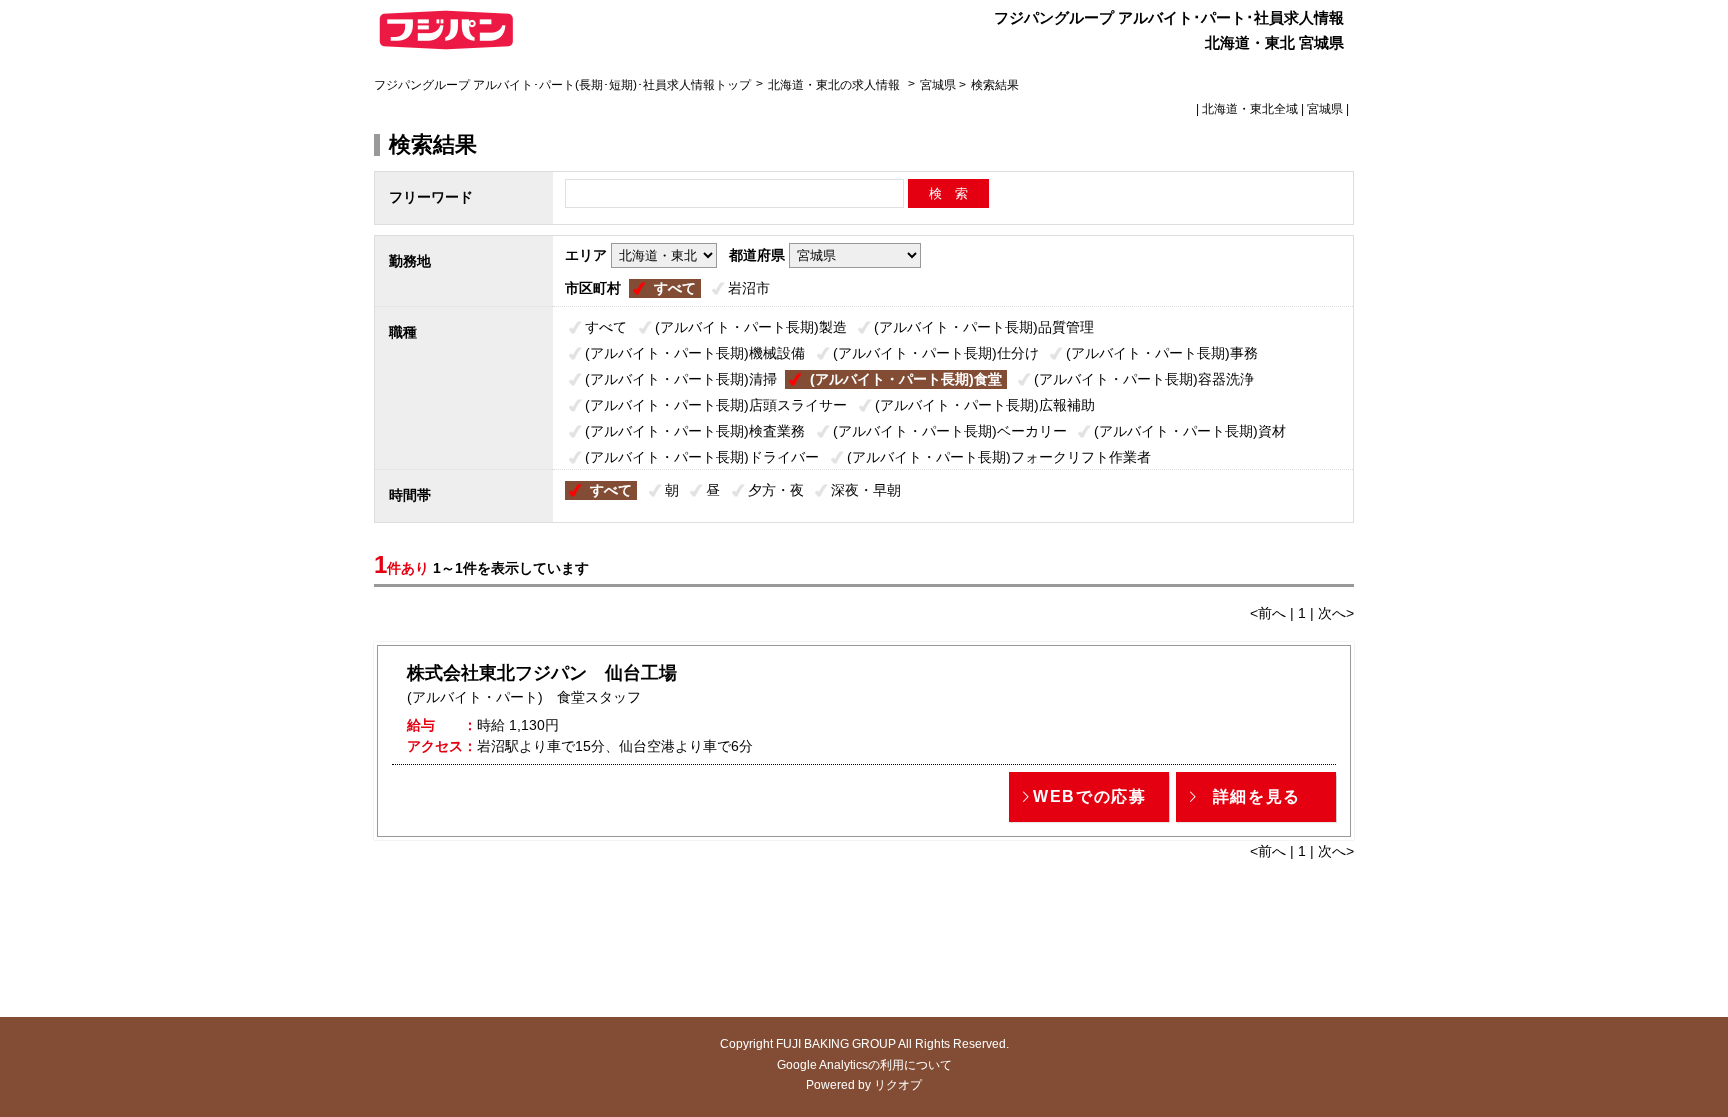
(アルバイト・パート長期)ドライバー (702, 457)
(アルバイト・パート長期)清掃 (681, 379)
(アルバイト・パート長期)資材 (1190, 431)
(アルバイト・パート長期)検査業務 (695, 431)
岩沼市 (749, 288)
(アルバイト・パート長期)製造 (751, 327)
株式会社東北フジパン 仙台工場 (542, 673)
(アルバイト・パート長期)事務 (1162, 353)
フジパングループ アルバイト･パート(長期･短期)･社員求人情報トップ (562, 85)
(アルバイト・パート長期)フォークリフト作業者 (999, 457)
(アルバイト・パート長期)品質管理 (984, 327)
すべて (675, 288)
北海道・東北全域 (1250, 109)
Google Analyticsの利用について (864, 1065)
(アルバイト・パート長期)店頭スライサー (716, 405)
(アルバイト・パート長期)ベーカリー (950, 431)
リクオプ (898, 1085)
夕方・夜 (776, 490)
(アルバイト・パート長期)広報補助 (985, 405)
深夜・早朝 (866, 490)
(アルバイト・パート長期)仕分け (936, 353)
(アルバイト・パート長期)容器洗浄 (1144, 379)
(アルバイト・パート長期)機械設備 (695, 353)
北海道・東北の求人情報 (835, 85)
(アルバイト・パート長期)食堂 (906, 379)
